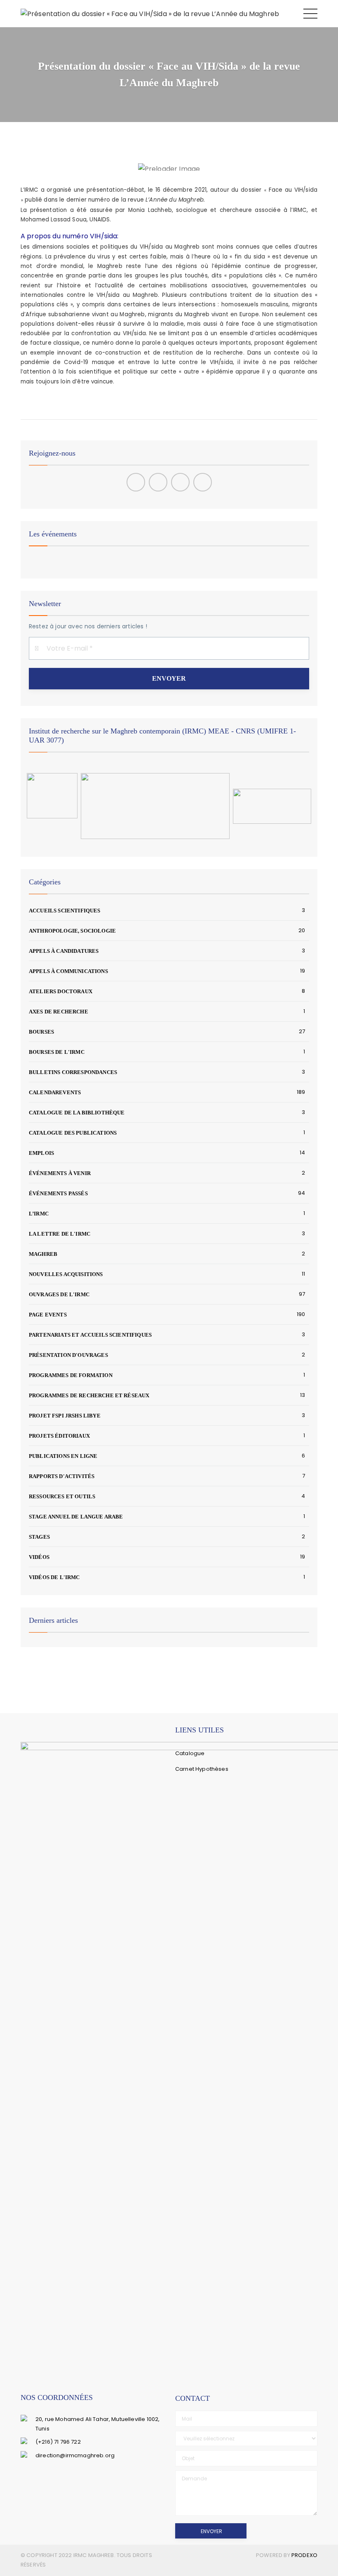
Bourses (41, 1032)
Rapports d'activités (62, 1476)
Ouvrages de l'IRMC (59, 1294)
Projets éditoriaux (59, 1436)
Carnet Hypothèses (202, 1769)
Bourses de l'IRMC (57, 1052)
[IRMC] (150, 13)
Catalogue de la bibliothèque (77, 1113)
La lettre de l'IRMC (60, 1234)
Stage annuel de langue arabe (76, 1517)
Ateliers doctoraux (61, 991)
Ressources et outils (62, 1496)
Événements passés (58, 1193)
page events (48, 1315)
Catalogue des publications (73, 1133)
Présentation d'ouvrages (68, 1355)
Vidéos (39, 1557)
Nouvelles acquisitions (66, 1274)
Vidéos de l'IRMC (54, 1577)
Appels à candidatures (64, 951)
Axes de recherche (59, 1012)
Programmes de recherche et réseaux (89, 1395)
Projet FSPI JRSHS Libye (65, 1416)
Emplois (41, 1153)
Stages (39, 1537)
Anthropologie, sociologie (72, 931)
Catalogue (190, 1753)
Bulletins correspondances (73, 1072)
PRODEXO (304, 2555)
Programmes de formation (71, 1375)
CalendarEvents (55, 1092)
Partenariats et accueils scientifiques (90, 1335)
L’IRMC (39, 1214)
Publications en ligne (63, 1456)
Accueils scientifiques (65, 911)
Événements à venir (60, 1173)
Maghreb (43, 1254)
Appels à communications (68, 971)
